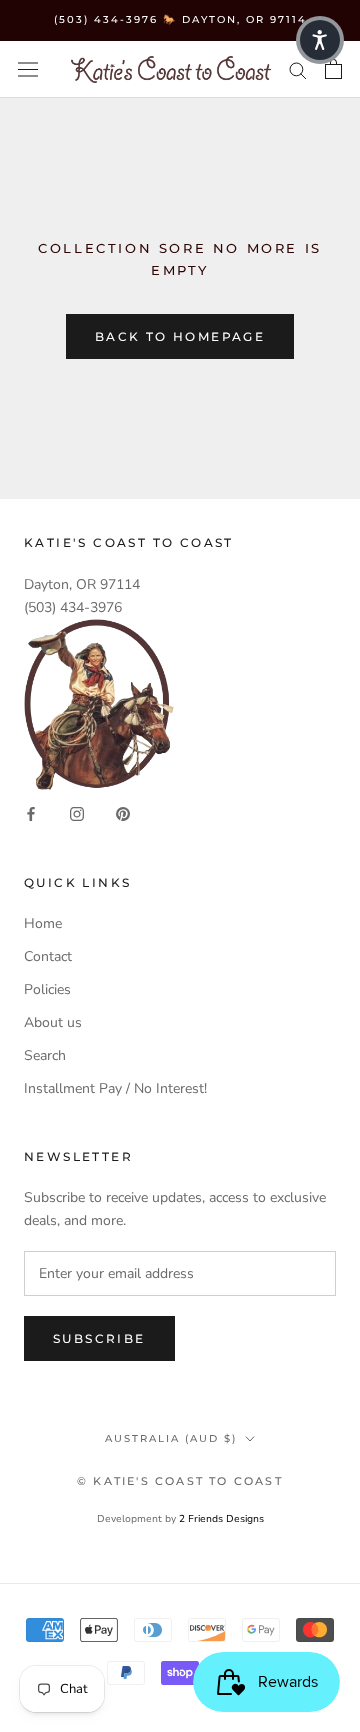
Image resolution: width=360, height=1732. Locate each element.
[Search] (298, 69)
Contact (48, 956)
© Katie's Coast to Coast (180, 1481)
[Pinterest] (123, 813)
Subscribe (99, 1338)
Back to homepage (180, 336)
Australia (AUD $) (171, 1438)
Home (43, 923)
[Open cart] (333, 69)
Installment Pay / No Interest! (115, 1088)
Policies (47, 989)
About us (53, 1022)
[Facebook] (31, 813)
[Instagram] (77, 813)
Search (45, 1055)
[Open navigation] (28, 69)
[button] (320, 40)
